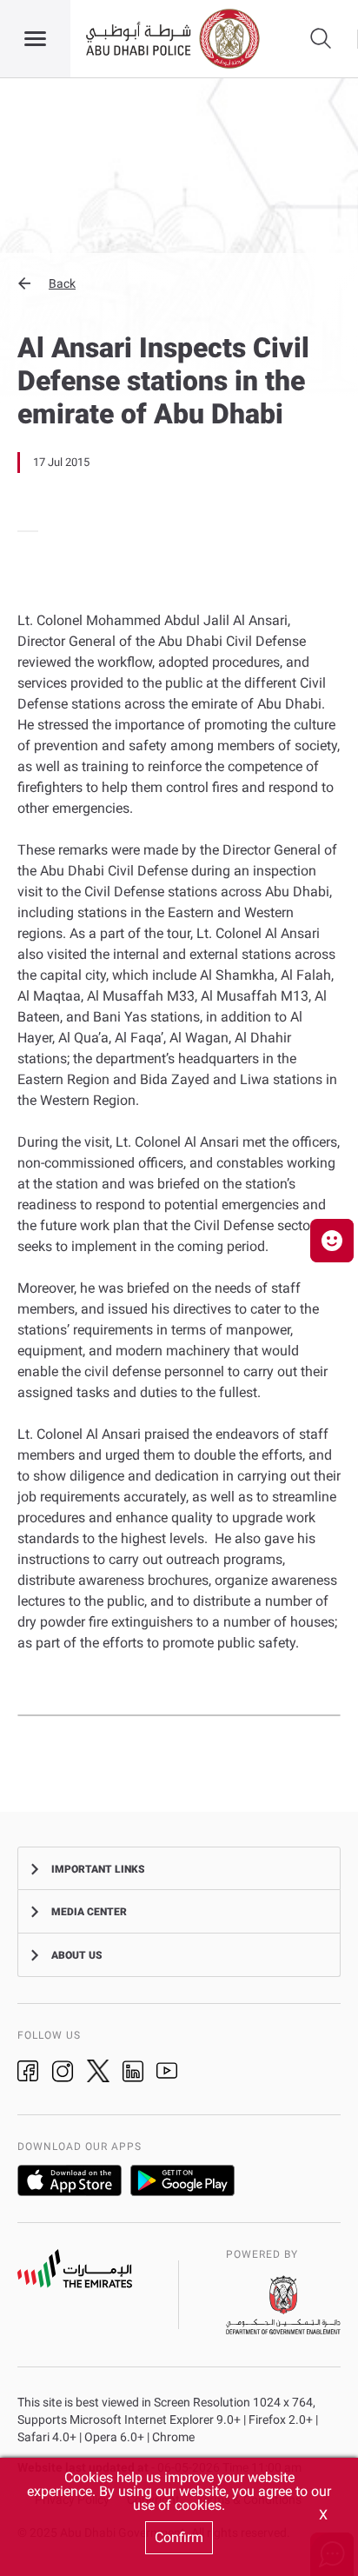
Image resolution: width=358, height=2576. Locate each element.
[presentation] (23, 531)
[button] (179, 283)
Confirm (179, 2537)
